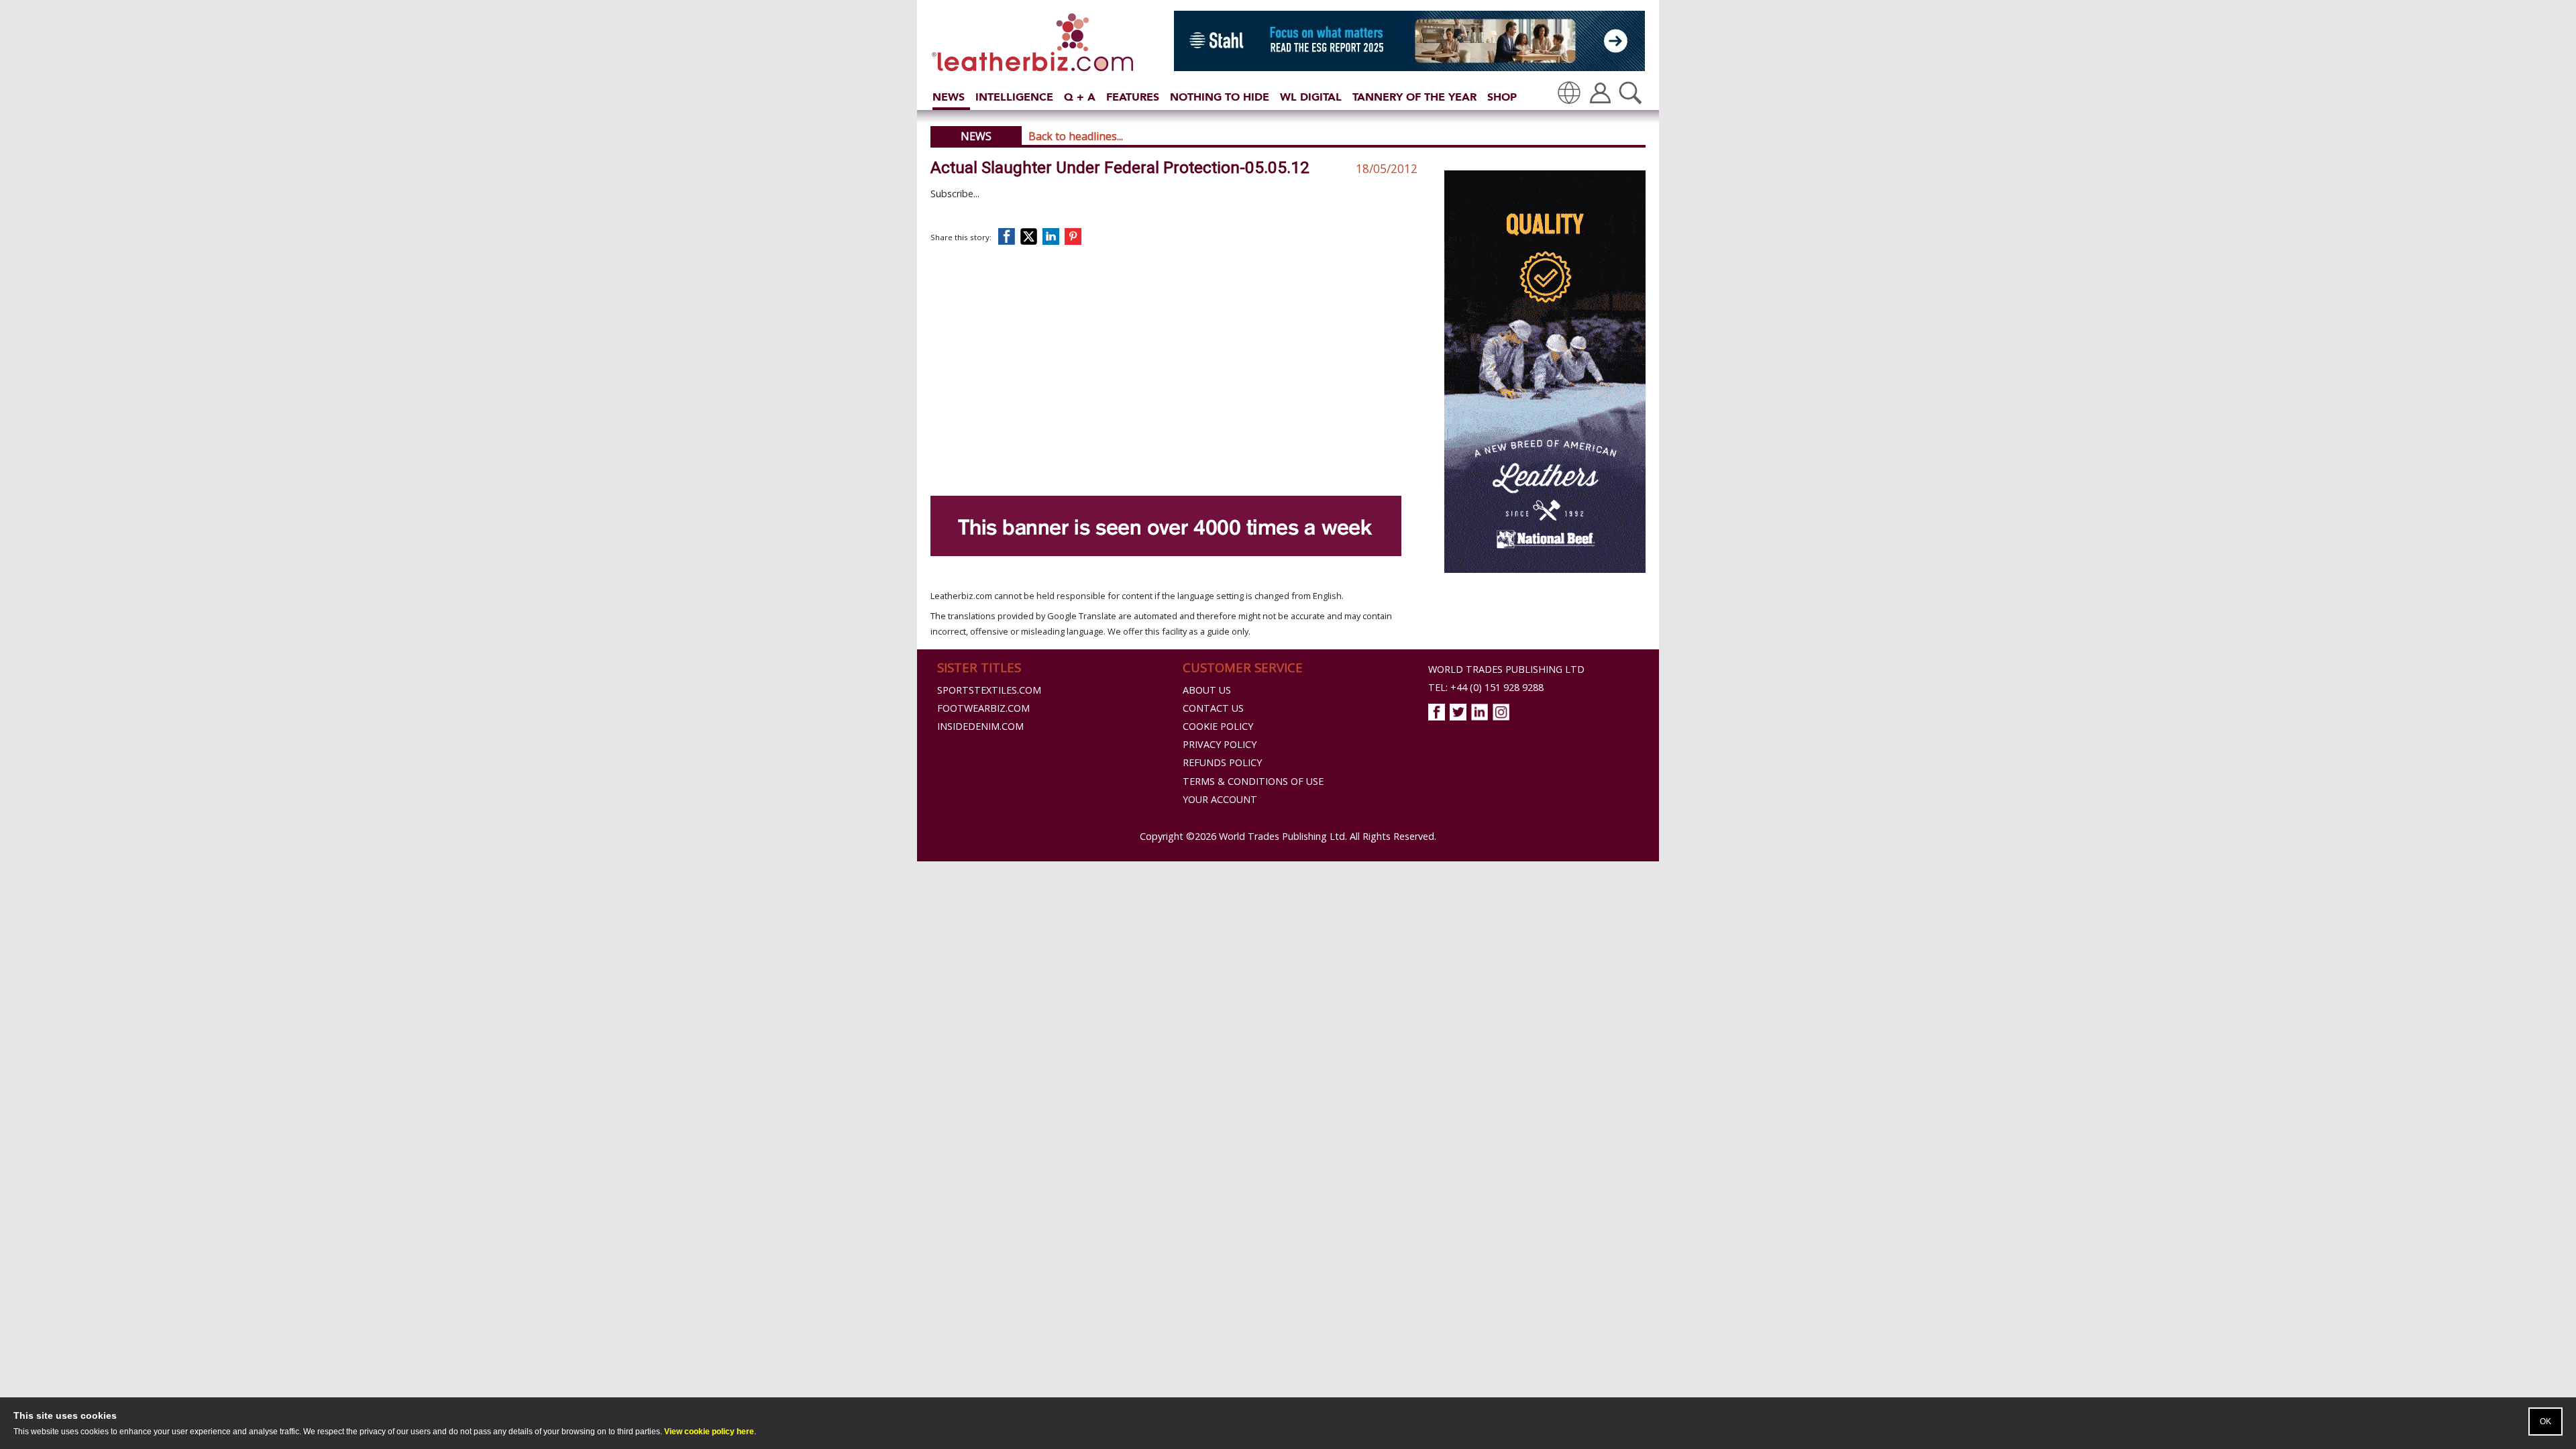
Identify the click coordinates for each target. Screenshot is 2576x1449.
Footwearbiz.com (983, 708)
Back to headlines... (1076, 136)
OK (2545, 1421)
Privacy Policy (1220, 744)
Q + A (1080, 97)
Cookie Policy (1218, 726)
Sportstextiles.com (989, 690)
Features (1133, 97)
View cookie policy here (709, 1432)
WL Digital (1311, 97)
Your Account (1220, 799)
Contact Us (1213, 708)
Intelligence (1014, 97)
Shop (1502, 97)
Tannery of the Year (1414, 97)
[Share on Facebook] (1010, 236)
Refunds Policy (1222, 762)
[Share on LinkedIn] (1053, 236)
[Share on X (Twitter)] (1031, 236)
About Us (1207, 690)
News (949, 97)
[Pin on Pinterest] (1076, 236)
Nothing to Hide (1220, 97)
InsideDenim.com (980, 726)
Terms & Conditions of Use (1253, 781)
